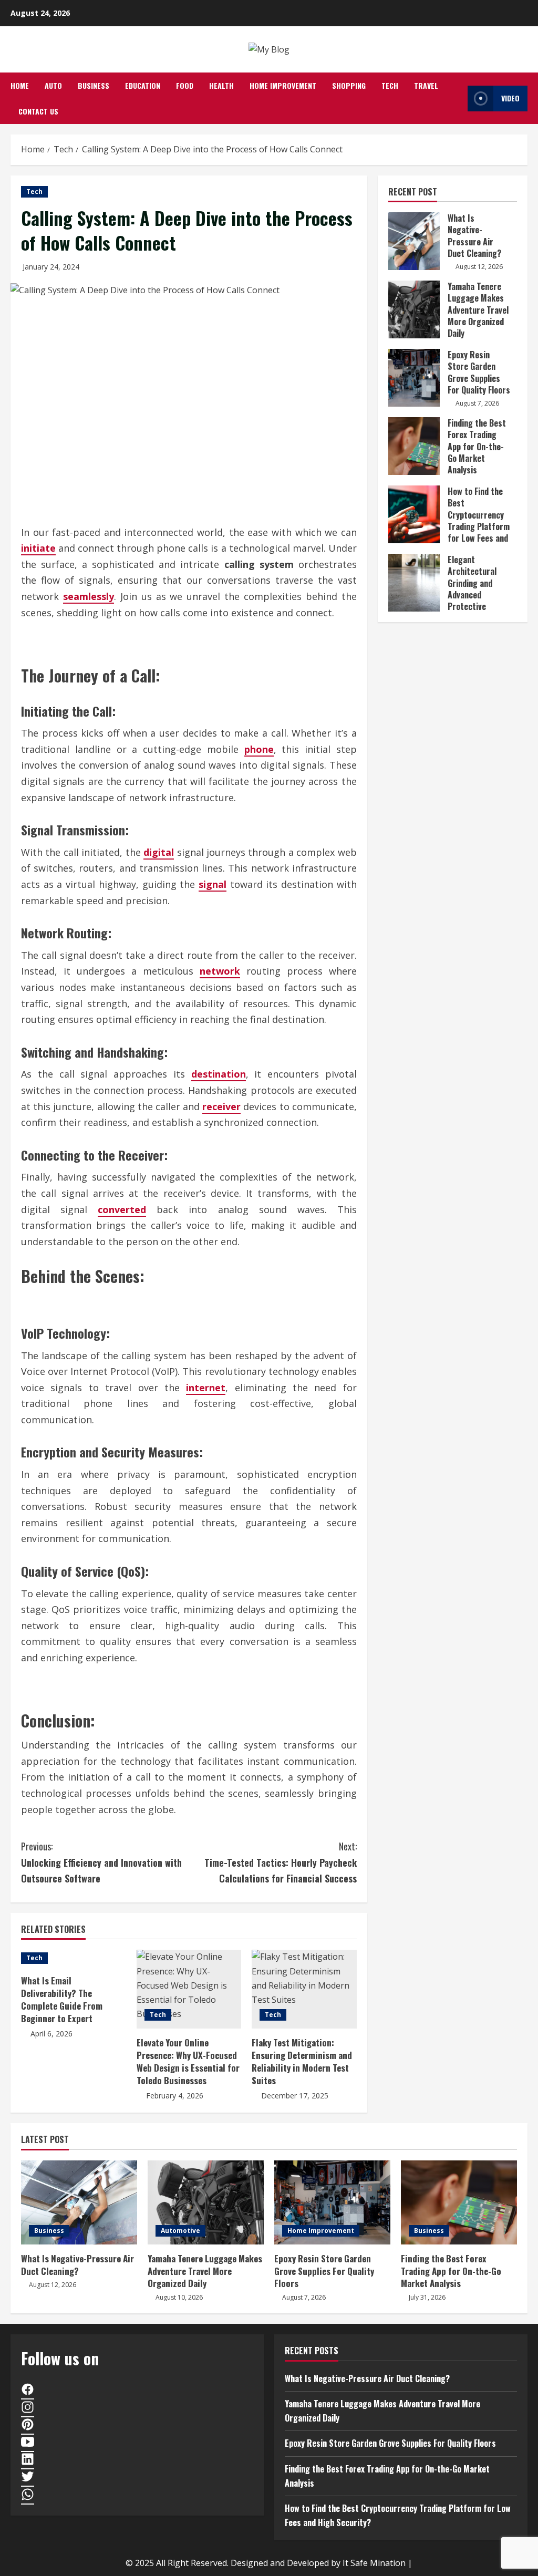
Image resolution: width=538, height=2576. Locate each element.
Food (185, 85)
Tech (390, 85)
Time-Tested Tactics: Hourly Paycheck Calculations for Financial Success (280, 1862)
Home (20, 85)
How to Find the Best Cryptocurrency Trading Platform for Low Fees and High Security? (414, 514)
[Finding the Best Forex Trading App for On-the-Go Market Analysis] (459, 2202)
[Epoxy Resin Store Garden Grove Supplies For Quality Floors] (332, 2202)
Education (143, 85)
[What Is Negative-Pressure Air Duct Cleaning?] (79, 2202)
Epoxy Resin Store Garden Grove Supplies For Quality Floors (414, 378)
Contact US (38, 111)
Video (510, 98)
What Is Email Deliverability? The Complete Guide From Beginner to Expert (62, 1999)
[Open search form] (457, 99)
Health (221, 85)
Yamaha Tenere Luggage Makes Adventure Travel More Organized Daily (414, 309)
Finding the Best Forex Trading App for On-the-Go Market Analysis (414, 446)
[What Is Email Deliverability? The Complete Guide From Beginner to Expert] (74, 1958)
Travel (426, 85)
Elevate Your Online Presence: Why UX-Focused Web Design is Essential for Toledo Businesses (188, 2061)
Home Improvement (283, 85)
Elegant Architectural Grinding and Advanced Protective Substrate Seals (414, 583)
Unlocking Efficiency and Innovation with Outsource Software (101, 1862)
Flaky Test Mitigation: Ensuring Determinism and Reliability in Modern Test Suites (302, 2061)
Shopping (349, 85)
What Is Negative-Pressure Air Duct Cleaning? (414, 241)
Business (94, 85)
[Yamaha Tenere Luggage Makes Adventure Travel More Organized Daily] (206, 2202)
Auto (53, 85)
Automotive (180, 2231)
